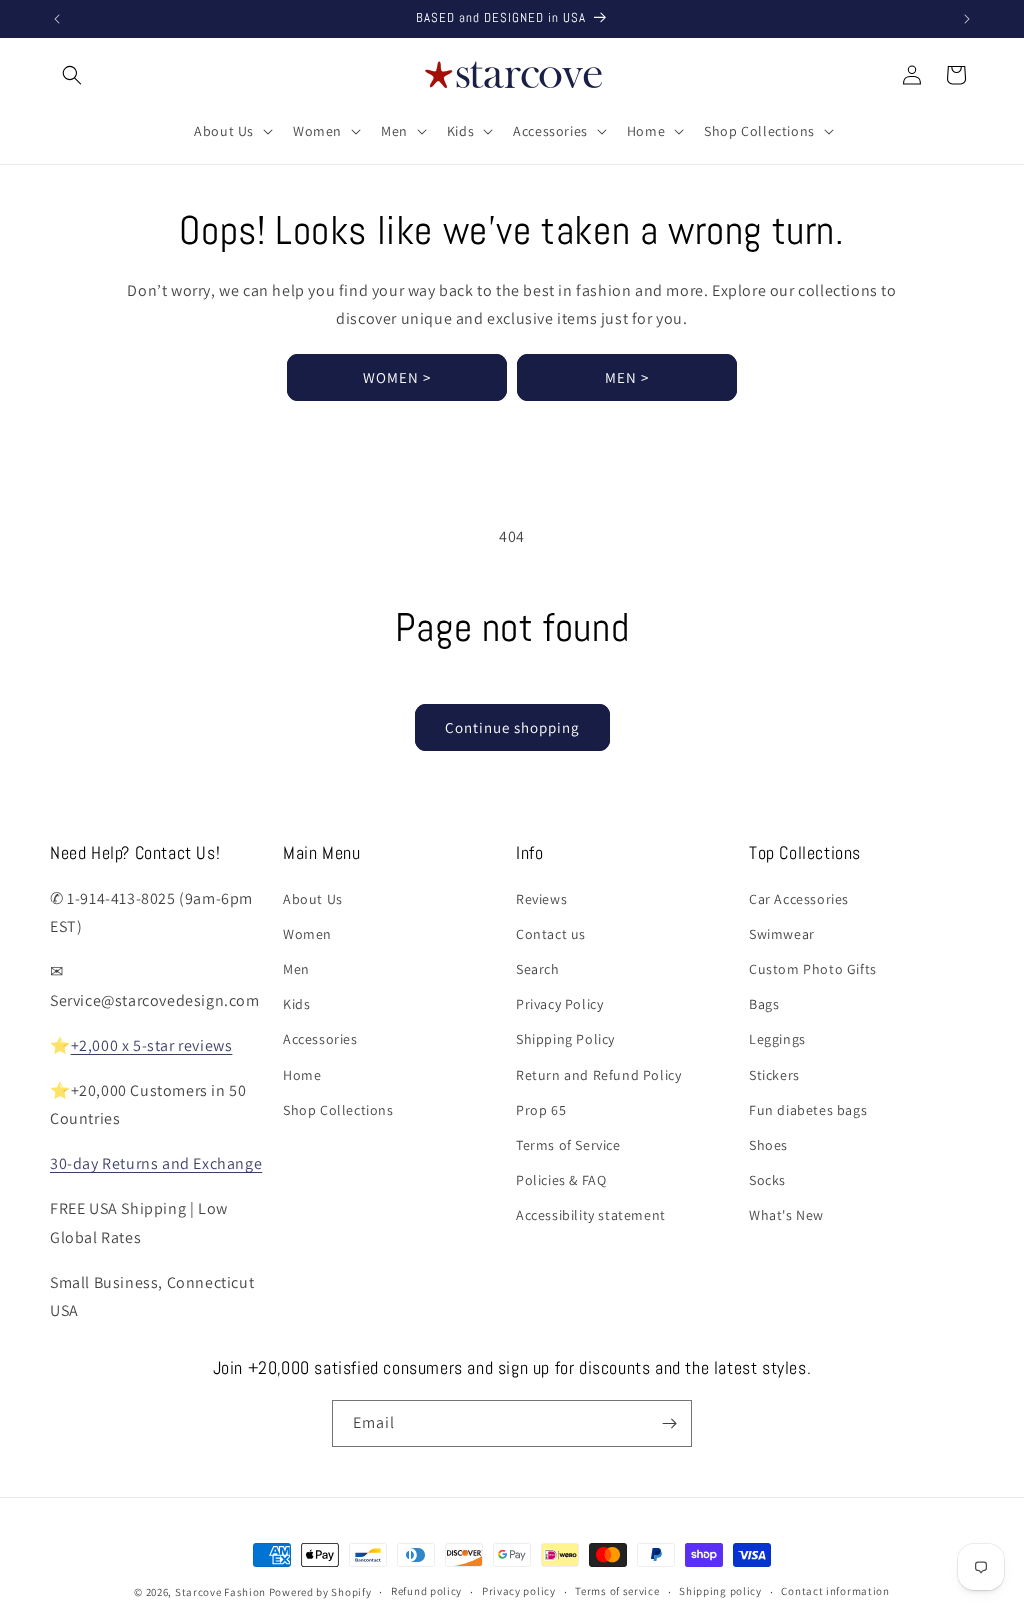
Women (307, 934)
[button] (72, 75)
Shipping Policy (565, 1039)
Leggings (777, 1039)
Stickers (774, 1075)
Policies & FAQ (561, 1180)
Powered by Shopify (320, 1592)
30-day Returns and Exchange (156, 1163)
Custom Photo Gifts (813, 969)
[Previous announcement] (57, 19)
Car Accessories (799, 899)
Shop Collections (338, 1110)
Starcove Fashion (220, 1592)
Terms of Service (568, 1145)
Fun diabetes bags (808, 1110)
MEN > (627, 377)
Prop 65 (541, 1110)
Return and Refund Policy (598, 1075)
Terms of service (617, 1591)
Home (302, 1075)
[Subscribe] (669, 1423)
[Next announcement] (967, 19)
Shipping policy (720, 1591)
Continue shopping (512, 727)
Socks (767, 1180)
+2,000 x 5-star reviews (152, 1045)
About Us (313, 899)
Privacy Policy (559, 1004)
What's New (786, 1215)
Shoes (768, 1145)
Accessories (320, 1039)
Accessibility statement (591, 1215)
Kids (296, 1004)
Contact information (835, 1591)
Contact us (551, 934)
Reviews (541, 899)
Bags (764, 1004)
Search (538, 969)
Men (296, 969)
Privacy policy (519, 1591)
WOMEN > (397, 377)
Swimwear (782, 934)
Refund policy (426, 1591)
